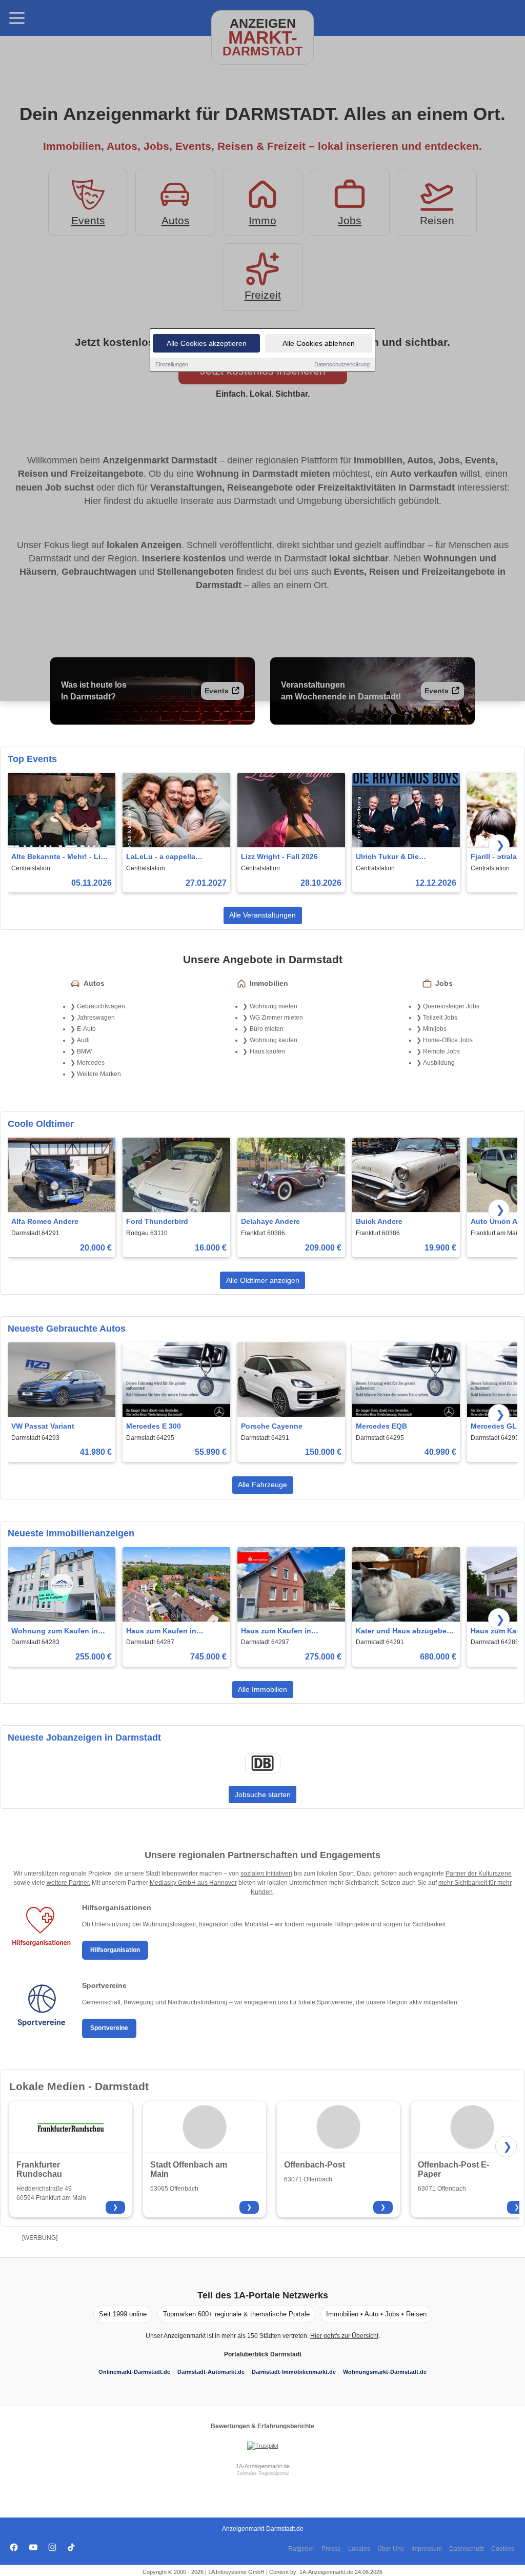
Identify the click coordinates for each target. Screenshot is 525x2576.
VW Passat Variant (43, 1426)
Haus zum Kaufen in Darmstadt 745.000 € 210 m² (174, 1632)
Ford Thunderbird (157, 1221)
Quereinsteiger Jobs (451, 1006)
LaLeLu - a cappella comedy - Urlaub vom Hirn (171, 857)
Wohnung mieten (274, 1006)
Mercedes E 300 (154, 1426)
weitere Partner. (68, 1883)
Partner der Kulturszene (479, 1874)
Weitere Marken (99, 1074)
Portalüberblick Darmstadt (263, 2354)
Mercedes (91, 1063)
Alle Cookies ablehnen (319, 343)
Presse (331, 2549)
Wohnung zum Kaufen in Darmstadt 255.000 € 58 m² (57, 1632)
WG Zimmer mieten (276, 1018)
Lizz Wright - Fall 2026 (279, 856)
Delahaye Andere (270, 1221)
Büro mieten (267, 1029)
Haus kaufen (267, 1051)
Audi (83, 1040)
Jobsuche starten (263, 1794)
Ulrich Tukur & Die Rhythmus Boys (387, 857)
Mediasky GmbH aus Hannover (193, 1883)
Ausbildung (439, 1063)
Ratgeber (301, 2549)
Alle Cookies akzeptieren (207, 343)
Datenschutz (467, 2549)
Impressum (427, 2549)
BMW (84, 1051)
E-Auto (86, 1029)
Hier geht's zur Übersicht (344, 2336)
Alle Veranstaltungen (262, 915)
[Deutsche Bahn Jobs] (262, 1763)
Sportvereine (109, 2028)
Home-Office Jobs (448, 1040)
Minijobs (435, 1029)
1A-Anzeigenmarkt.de (263, 2466)
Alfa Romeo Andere (45, 1221)
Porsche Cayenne (272, 1426)
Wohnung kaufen (274, 1040)
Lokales (359, 2549)
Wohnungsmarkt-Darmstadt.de (385, 2372)
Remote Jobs (441, 1051)
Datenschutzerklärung (342, 364)
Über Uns (391, 2549)
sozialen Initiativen (266, 1874)
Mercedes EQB (381, 1426)
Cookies (503, 2549)
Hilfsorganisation (115, 1950)
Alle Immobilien (262, 1689)
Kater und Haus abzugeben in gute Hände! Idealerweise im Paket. (405, 1632)
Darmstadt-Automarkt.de (211, 2372)
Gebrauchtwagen (101, 1006)
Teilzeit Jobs (440, 1018)
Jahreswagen (96, 1018)
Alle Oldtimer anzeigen (263, 1280)
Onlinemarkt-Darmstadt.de (134, 2372)
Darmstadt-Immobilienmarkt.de (294, 2372)
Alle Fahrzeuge (262, 1485)
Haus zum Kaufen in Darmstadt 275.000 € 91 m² (287, 1632)
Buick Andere (379, 1221)
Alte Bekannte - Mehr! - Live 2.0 (60, 857)
